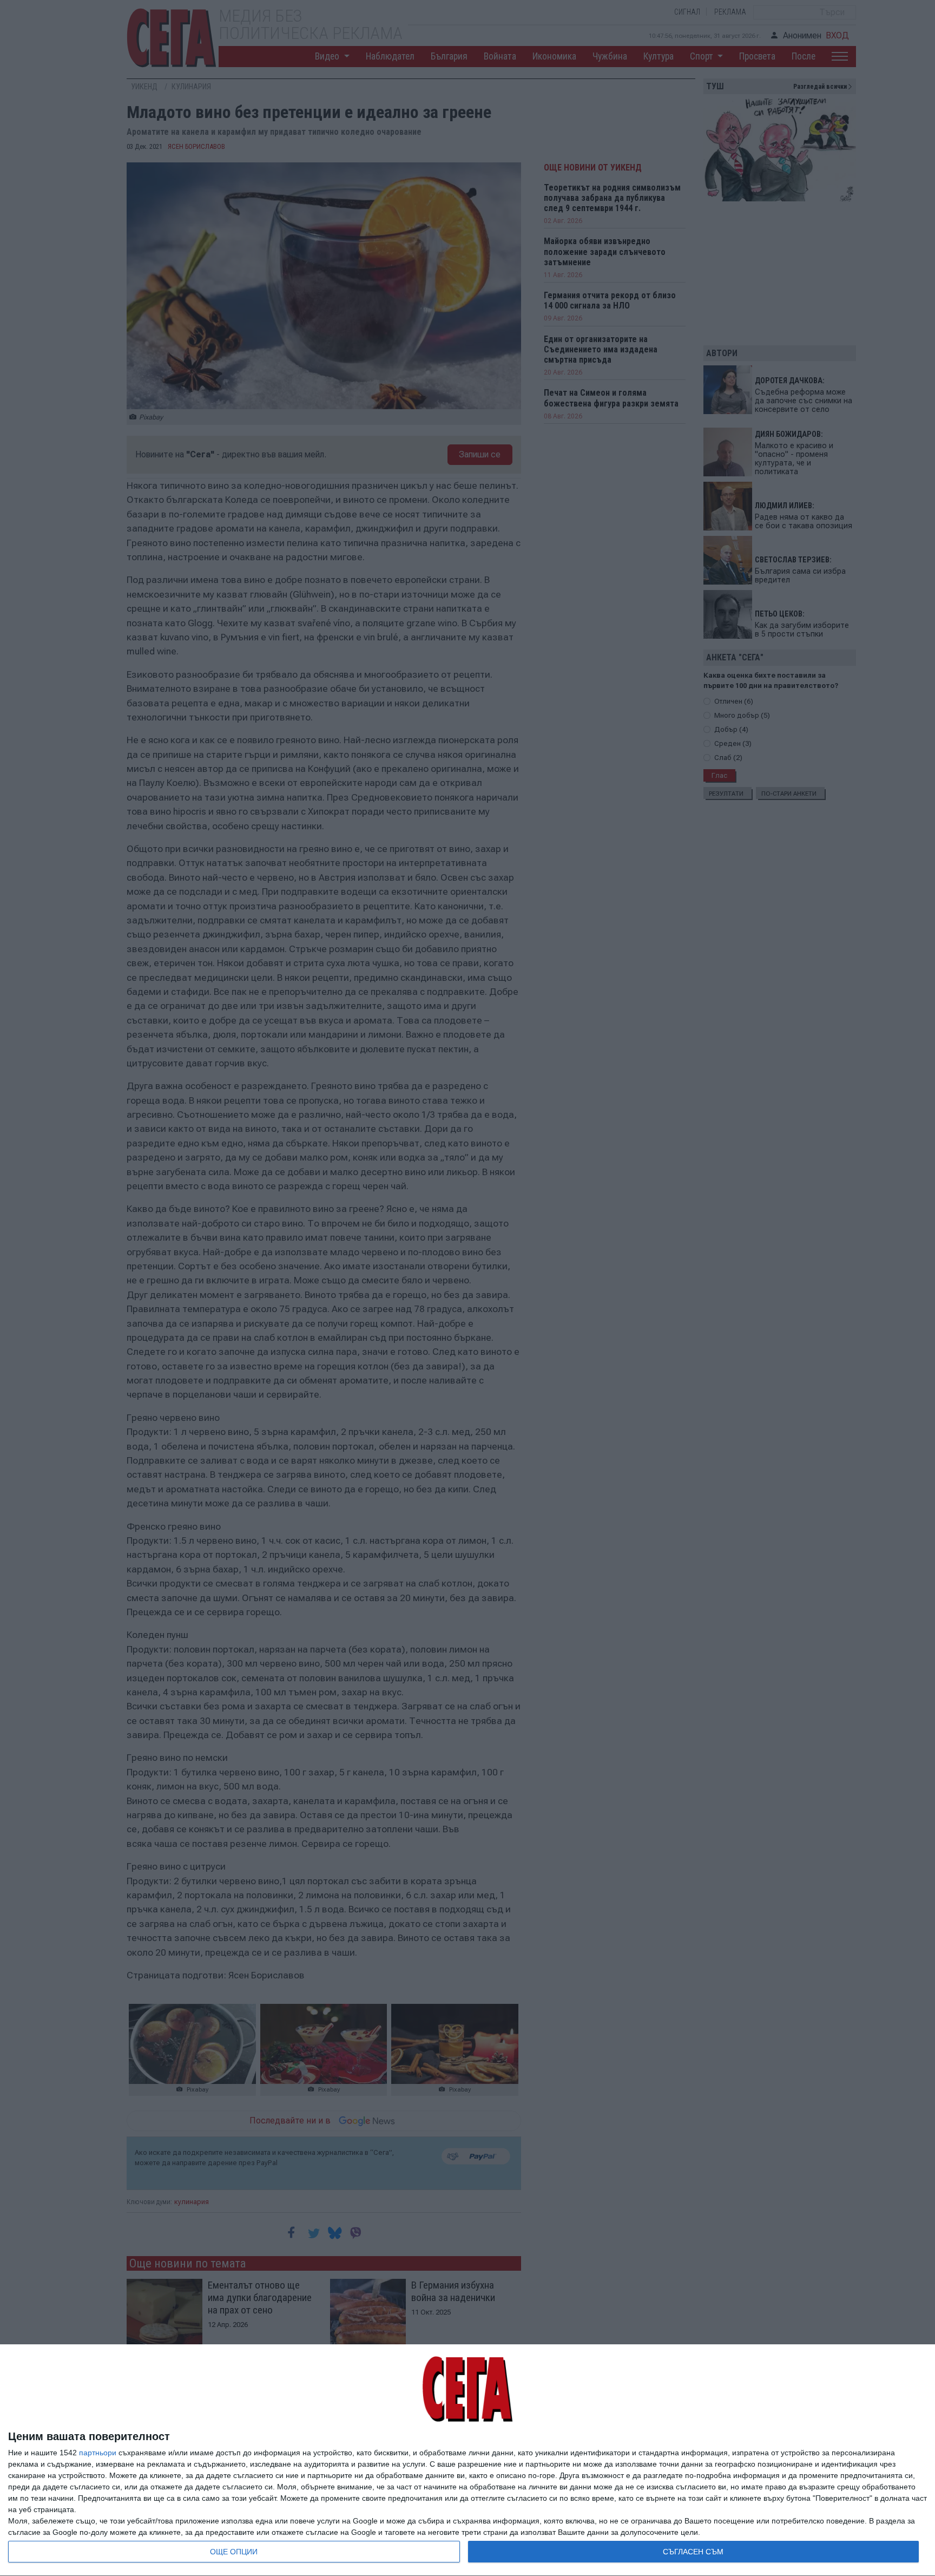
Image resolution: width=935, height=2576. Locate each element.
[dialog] (467, 2460)
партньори (98, 2453)
